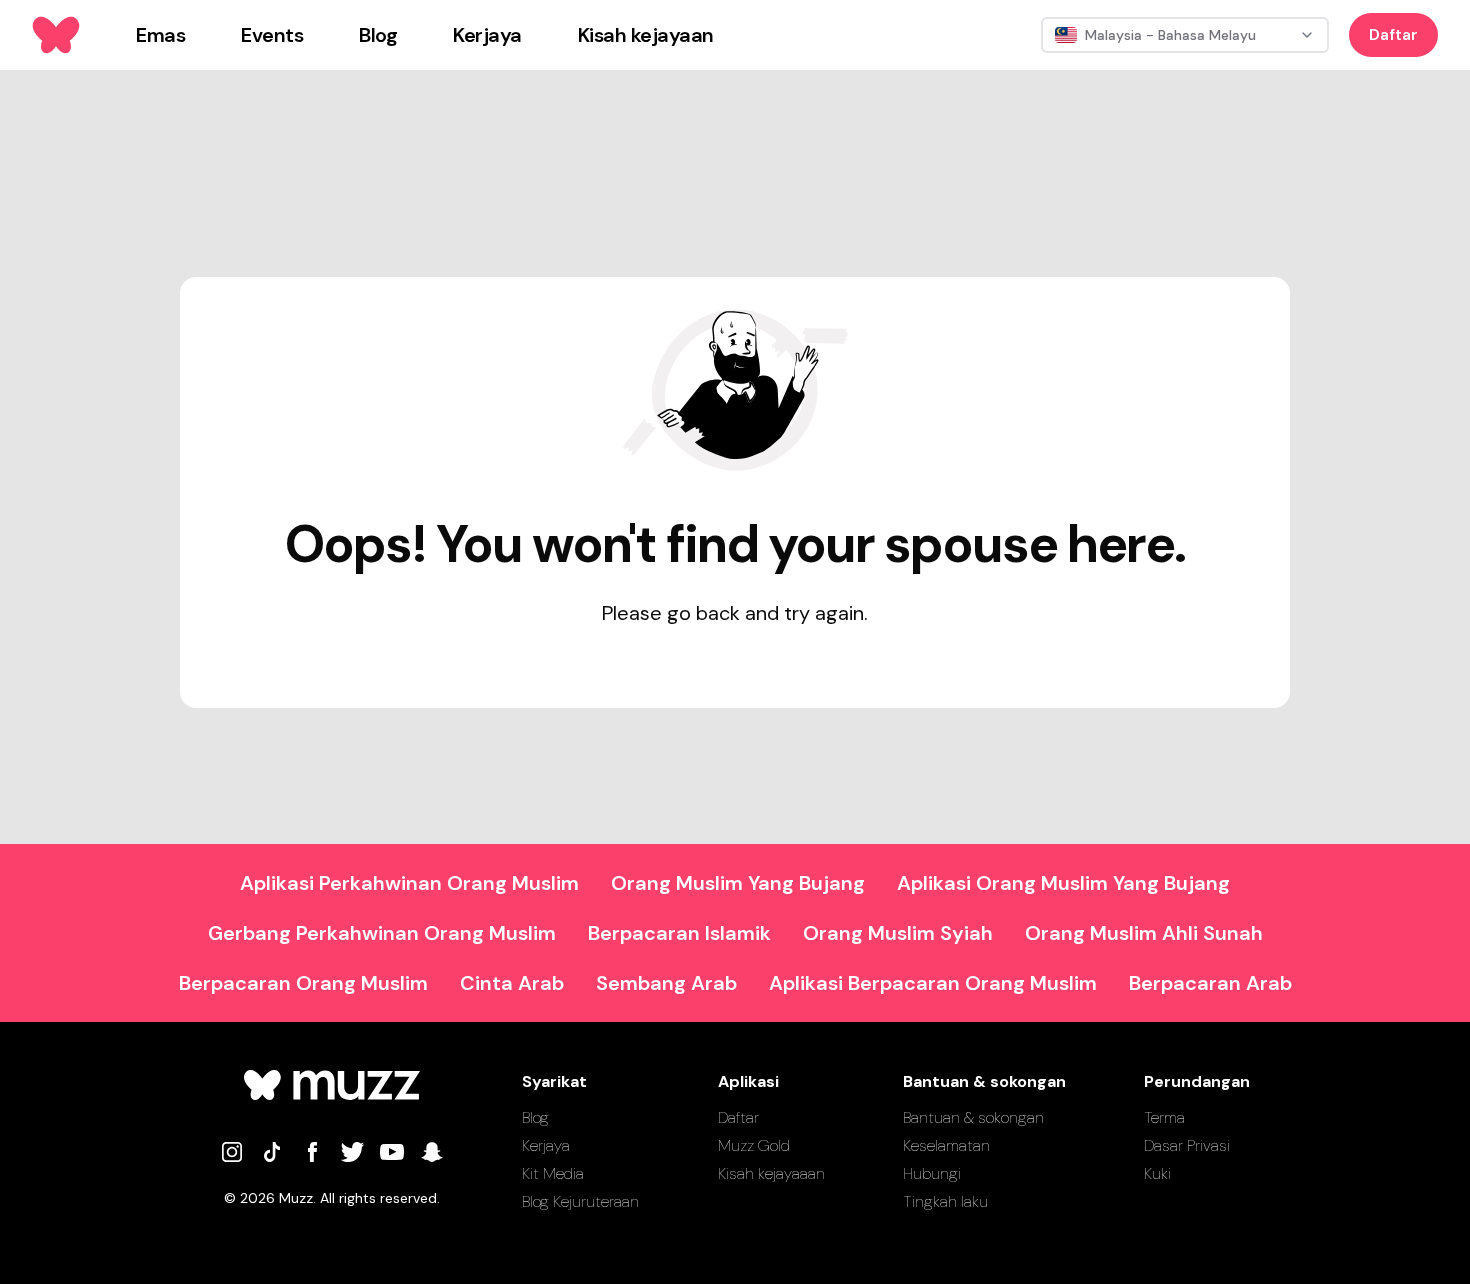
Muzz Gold (754, 1145)
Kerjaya (546, 1145)
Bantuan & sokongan (973, 1117)
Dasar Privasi (1187, 1145)
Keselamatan (946, 1145)
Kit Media (553, 1173)
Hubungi (932, 1173)
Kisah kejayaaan (771, 1173)
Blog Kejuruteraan (580, 1201)
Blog (535, 1117)
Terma (1164, 1117)
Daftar (1393, 34)
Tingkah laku (945, 1201)
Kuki (1157, 1173)
